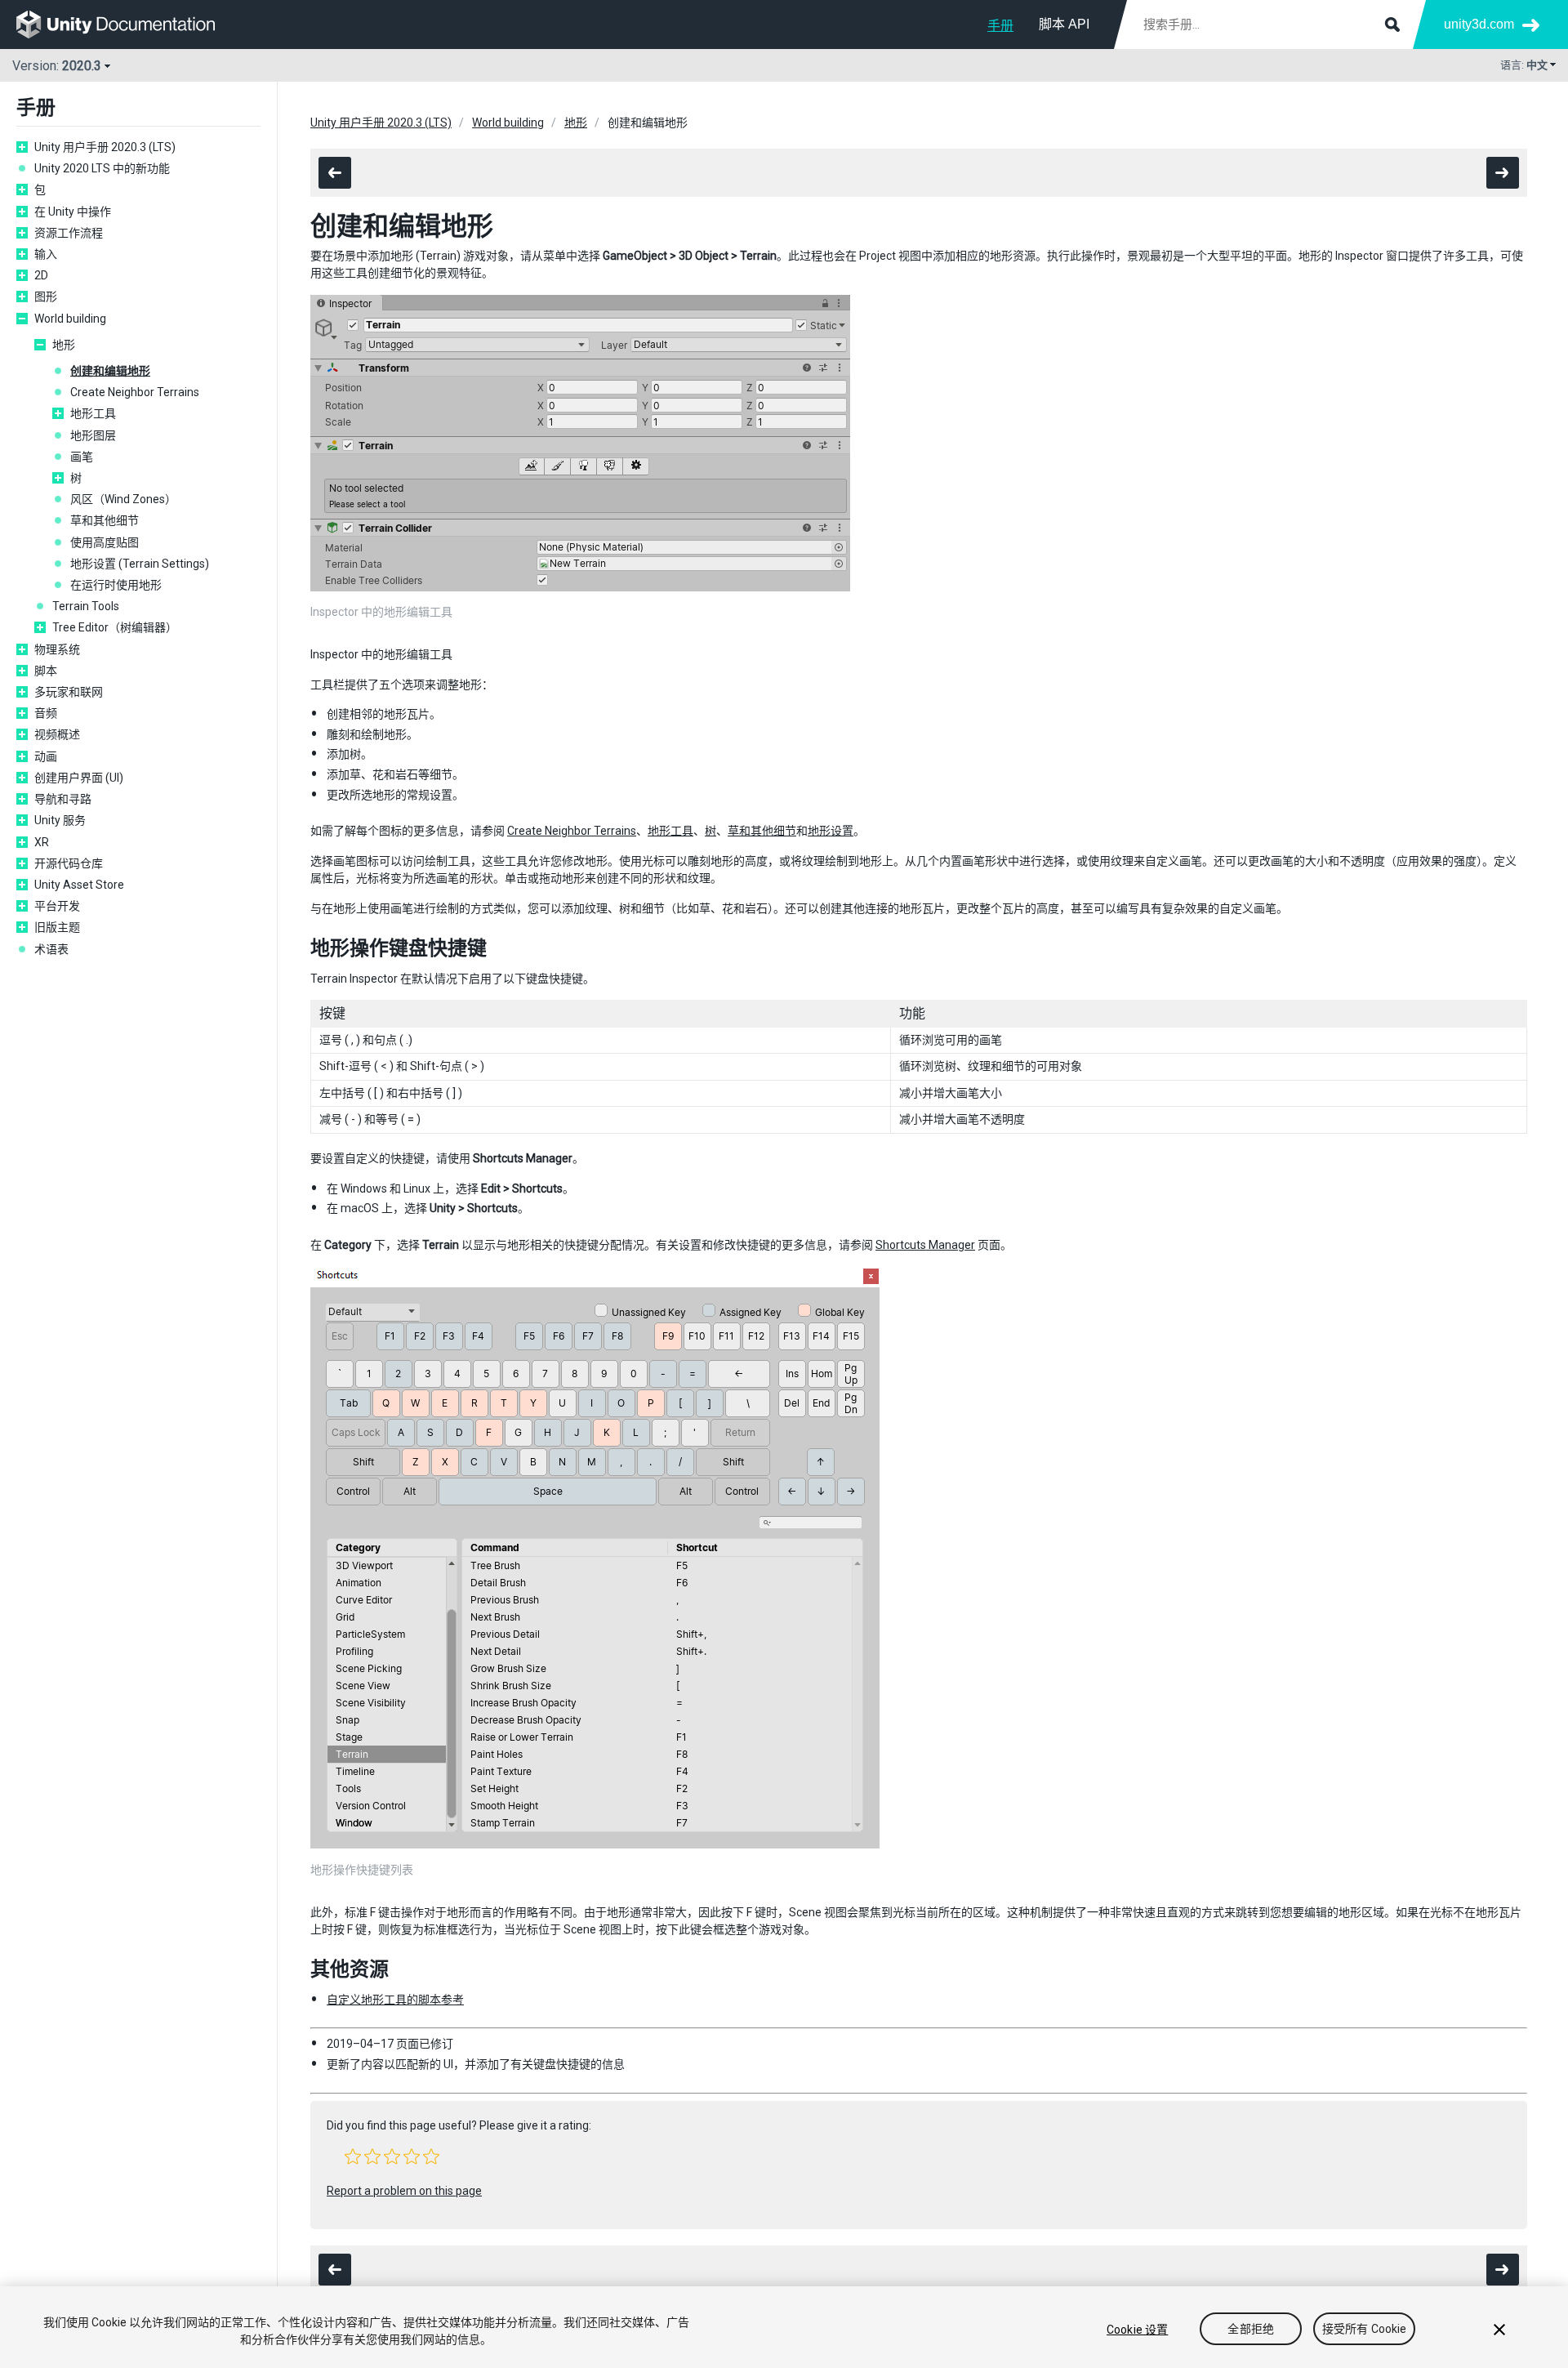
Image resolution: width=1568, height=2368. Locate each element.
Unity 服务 (60, 820)
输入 (46, 254)
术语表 (51, 949)
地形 (64, 345)
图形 (46, 297)
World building (70, 319)
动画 (46, 756)
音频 (46, 713)
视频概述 (57, 734)
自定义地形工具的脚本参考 (395, 2000)
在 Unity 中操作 (73, 212)
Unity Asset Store (79, 885)
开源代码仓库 (69, 863)
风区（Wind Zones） (123, 499)
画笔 (82, 457)
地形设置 (831, 831)
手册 (1000, 26)
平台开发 (57, 906)
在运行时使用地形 (116, 585)
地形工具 (93, 413)
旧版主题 (57, 927)
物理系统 (57, 649)
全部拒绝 (1251, 2330)
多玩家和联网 (69, 692)
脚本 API (1064, 24)
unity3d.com (1479, 24)
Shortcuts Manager (925, 1245)
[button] (353, 2156)
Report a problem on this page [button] (404, 2191)
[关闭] (1499, 2330)
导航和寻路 (63, 799)
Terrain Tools (86, 606)
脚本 (46, 671)
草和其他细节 (105, 520)
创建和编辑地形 (110, 371)
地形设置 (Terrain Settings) (140, 564)
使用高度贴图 (105, 542)
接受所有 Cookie (1365, 2330)
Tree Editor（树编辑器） (115, 627)
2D (41, 275)
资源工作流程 (69, 233)
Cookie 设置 (1137, 2330)
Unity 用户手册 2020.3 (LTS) (105, 147)
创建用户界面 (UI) (79, 778)
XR (42, 842)
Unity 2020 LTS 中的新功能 (102, 168)
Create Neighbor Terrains (135, 392)
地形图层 (93, 435)
